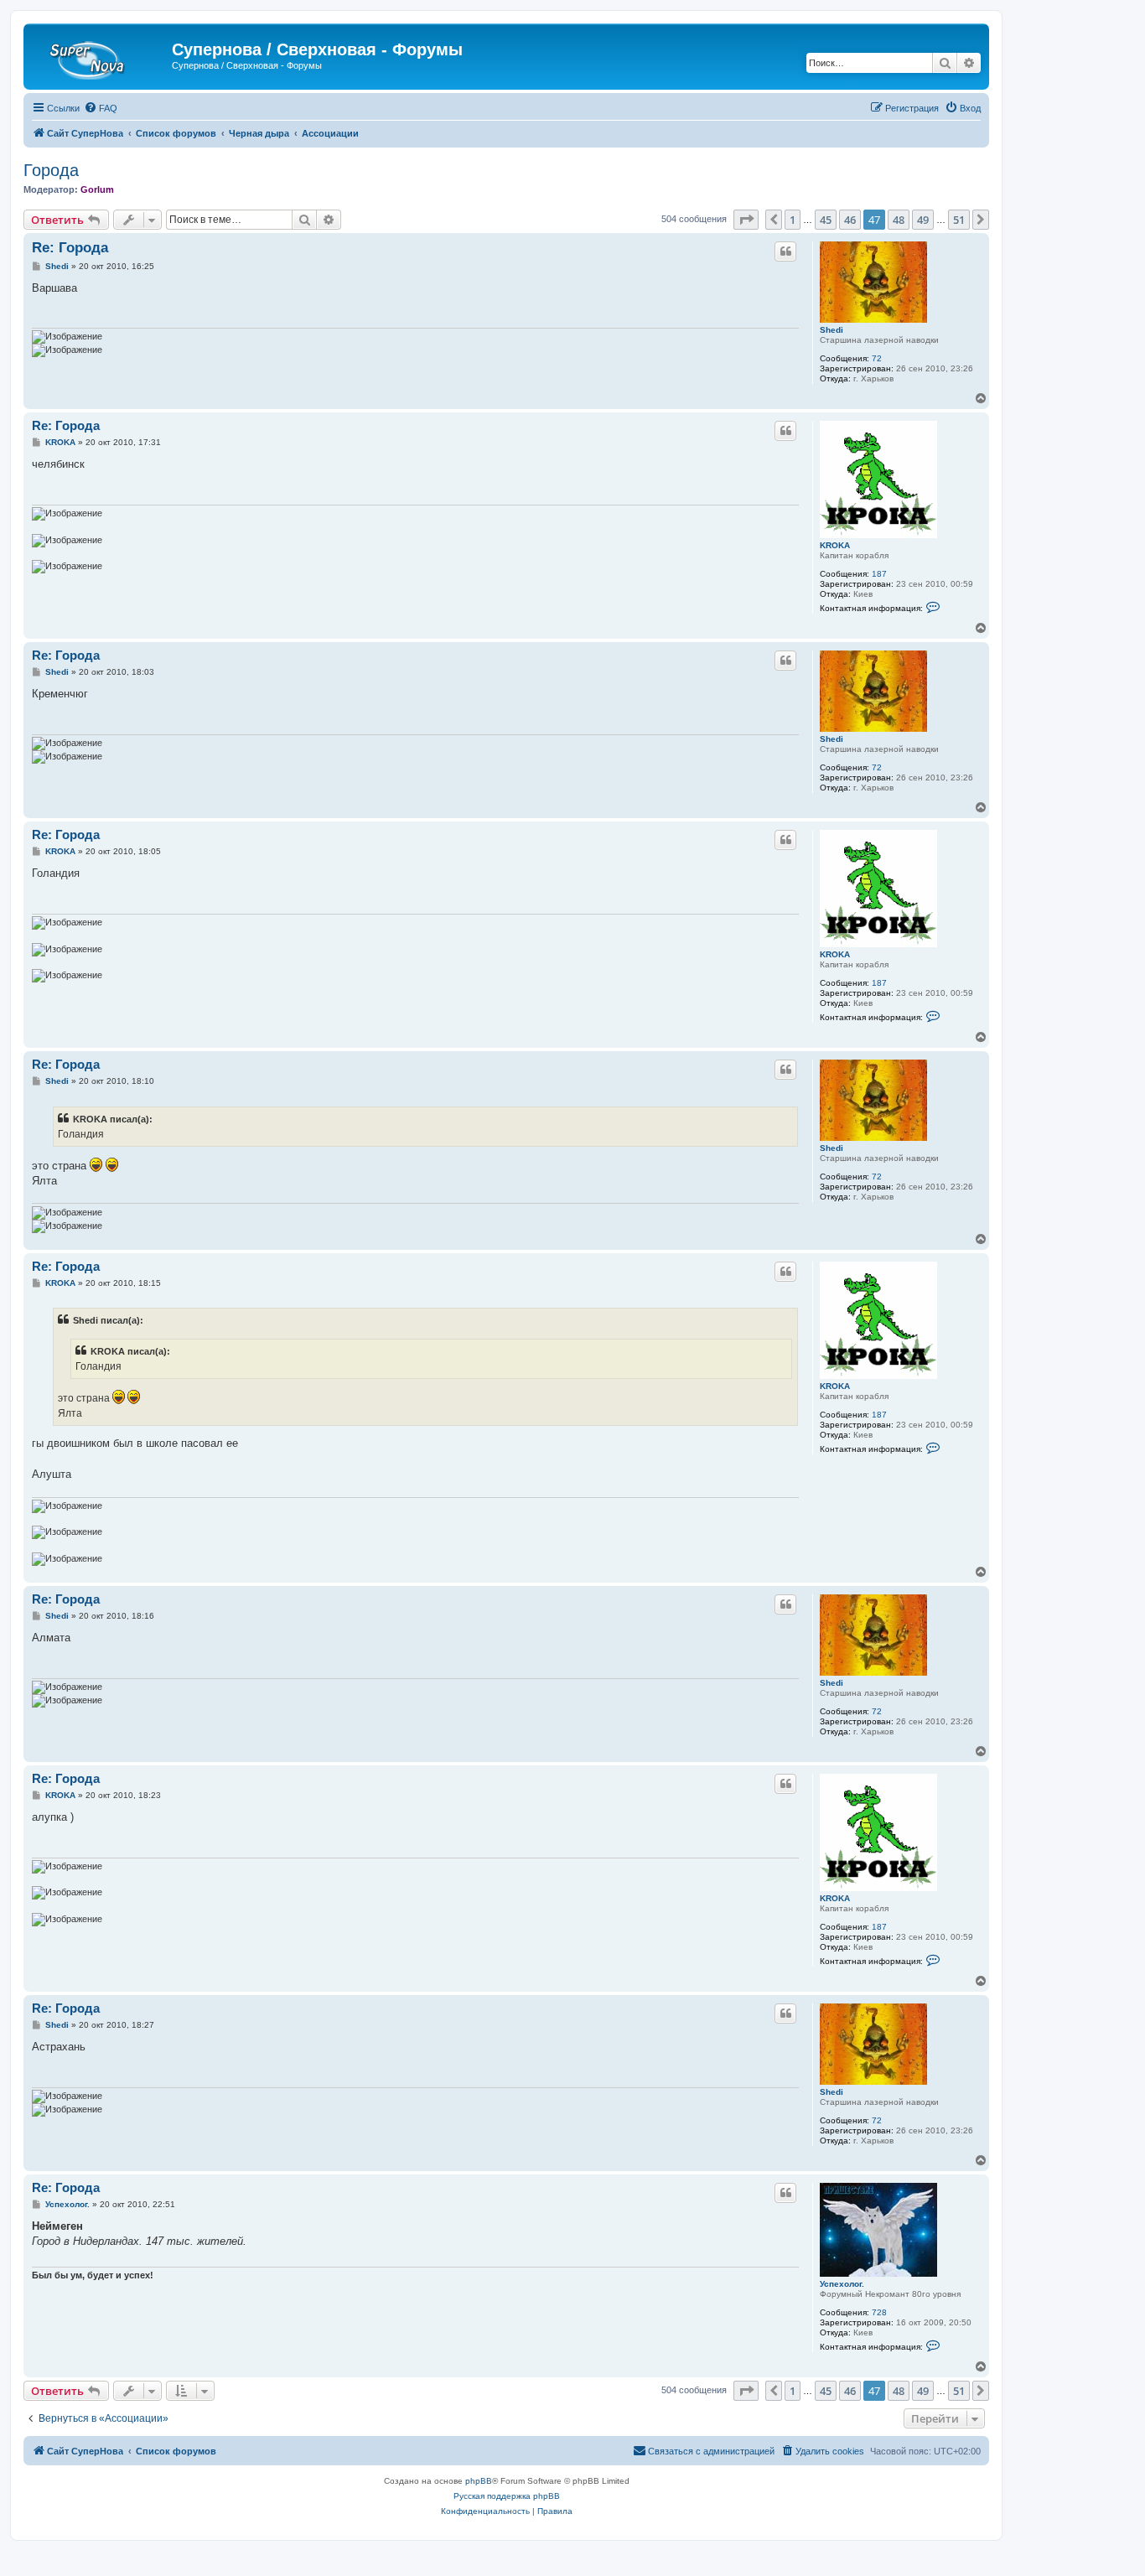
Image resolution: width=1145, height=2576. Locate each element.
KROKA (835, 545)
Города (51, 170)
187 (879, 574)
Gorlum (97, 189)
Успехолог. (842, 2284)
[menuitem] (101, 108)
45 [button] (826, 220)
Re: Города (70, 248)
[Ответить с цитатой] (785, 251)
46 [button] (850, 220)
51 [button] (959, 220)
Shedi (832, 330)
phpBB (479, 2481)
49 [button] (923, 220)
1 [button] (793, 220)
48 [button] (899, 220)
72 (877, 358)
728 (879, 2312)
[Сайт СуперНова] (100, 54)
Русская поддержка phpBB (507, 2496)
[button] (746, 220)
